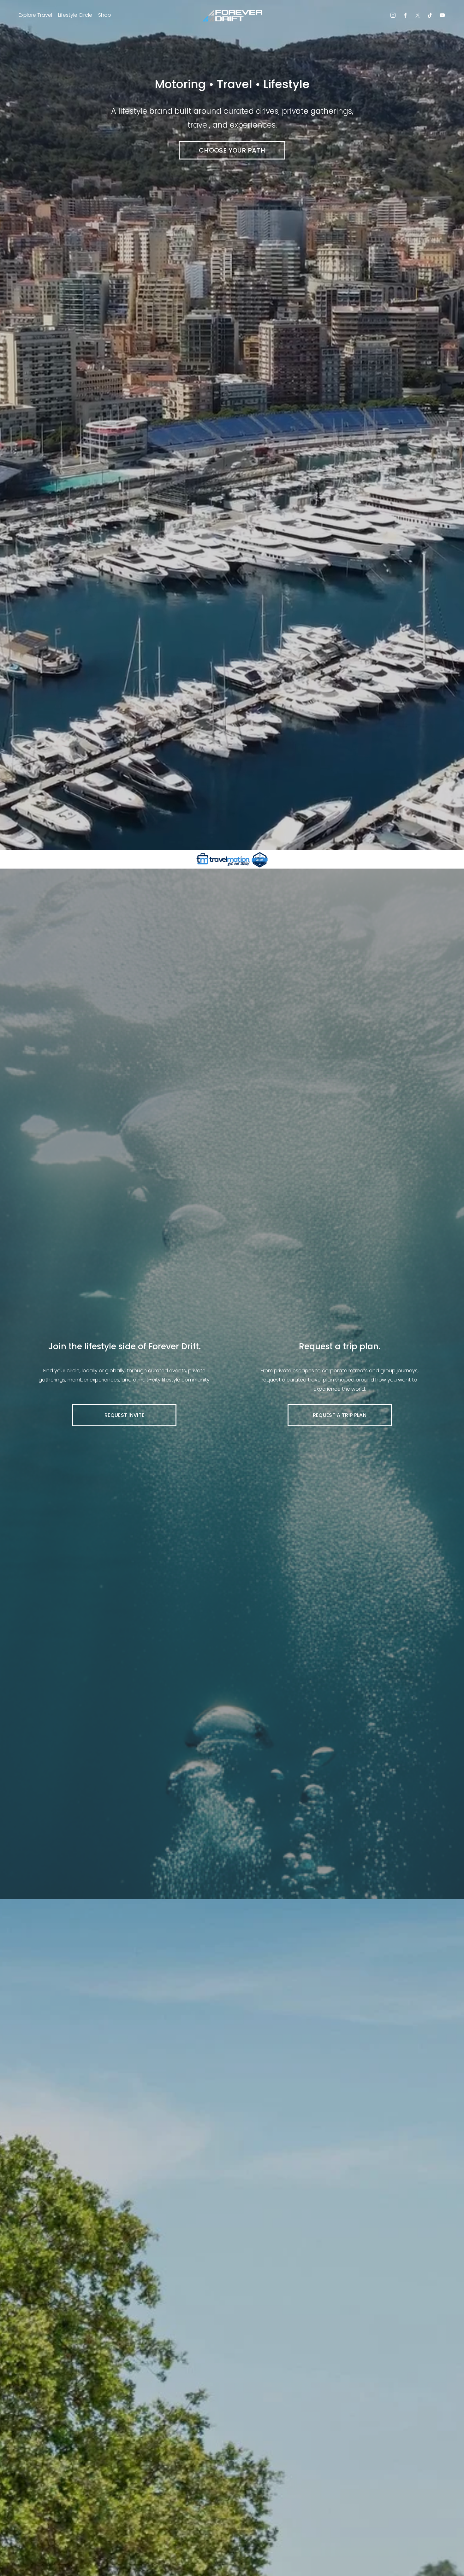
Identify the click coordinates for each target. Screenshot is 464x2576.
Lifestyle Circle (75, 15)
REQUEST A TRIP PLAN (340, 1415)
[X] (418, 15)
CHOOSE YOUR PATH (232, 150)
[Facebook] (405, 15)
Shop (105, 15)
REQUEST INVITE (124, 1415)
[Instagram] (393, 15)
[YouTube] (442, 15)
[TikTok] (430, 15)
